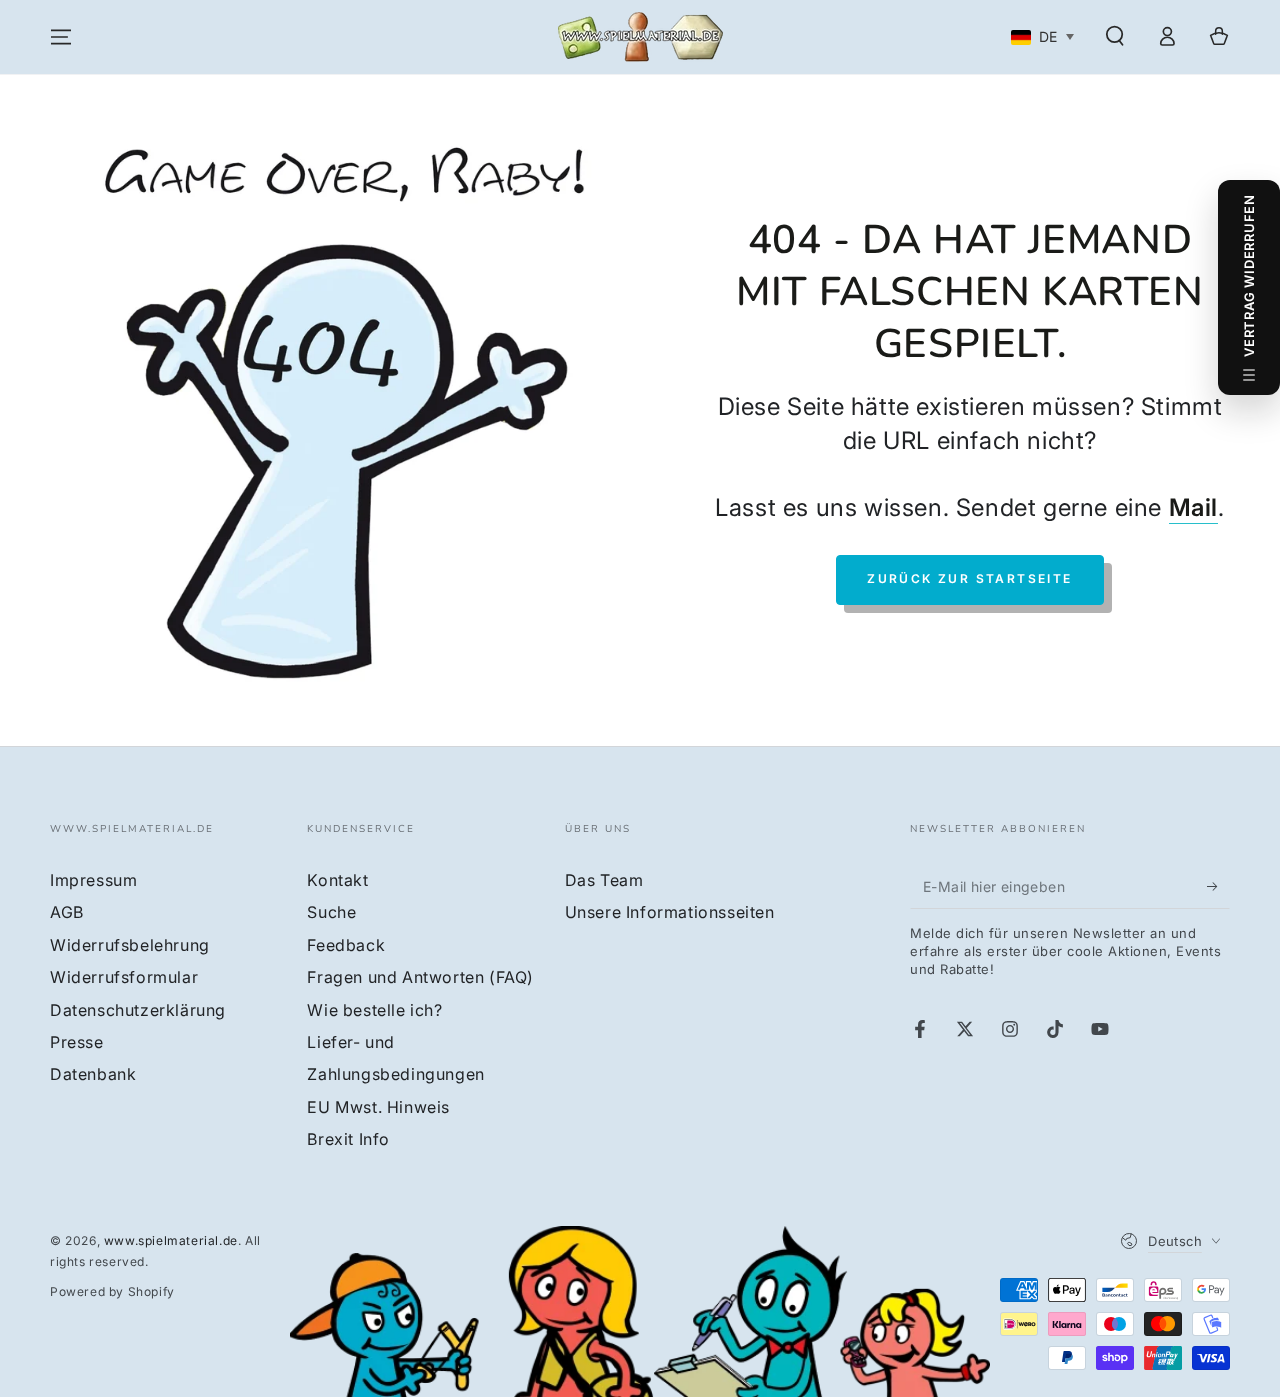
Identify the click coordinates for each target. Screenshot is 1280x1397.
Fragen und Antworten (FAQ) (420, 977)
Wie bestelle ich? (374, 1010)
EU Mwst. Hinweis (378, 1107)
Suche (331, 912)
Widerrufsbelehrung (130, 945)
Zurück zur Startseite (969, 578)
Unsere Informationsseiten (670, 912)
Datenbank (93, 1074)
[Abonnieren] (1218, 886)
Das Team (604, 880)
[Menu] (61, 37)
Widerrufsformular (124, 977)
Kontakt (337, 880)
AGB (67, 912)
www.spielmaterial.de (171, 1240)
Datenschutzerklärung (138, 1010)
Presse (77, 1042)
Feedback (346, 945)
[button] (1115, 36)
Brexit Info (348, 1139)
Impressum (93, 880)
